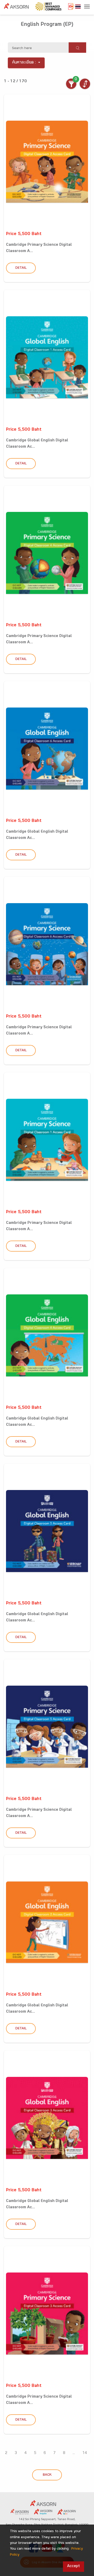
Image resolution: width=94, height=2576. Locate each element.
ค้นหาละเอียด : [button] (24, 63)
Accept (74, 2566)
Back (47, 2475)
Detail (21, 268)
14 (85, 2453)
